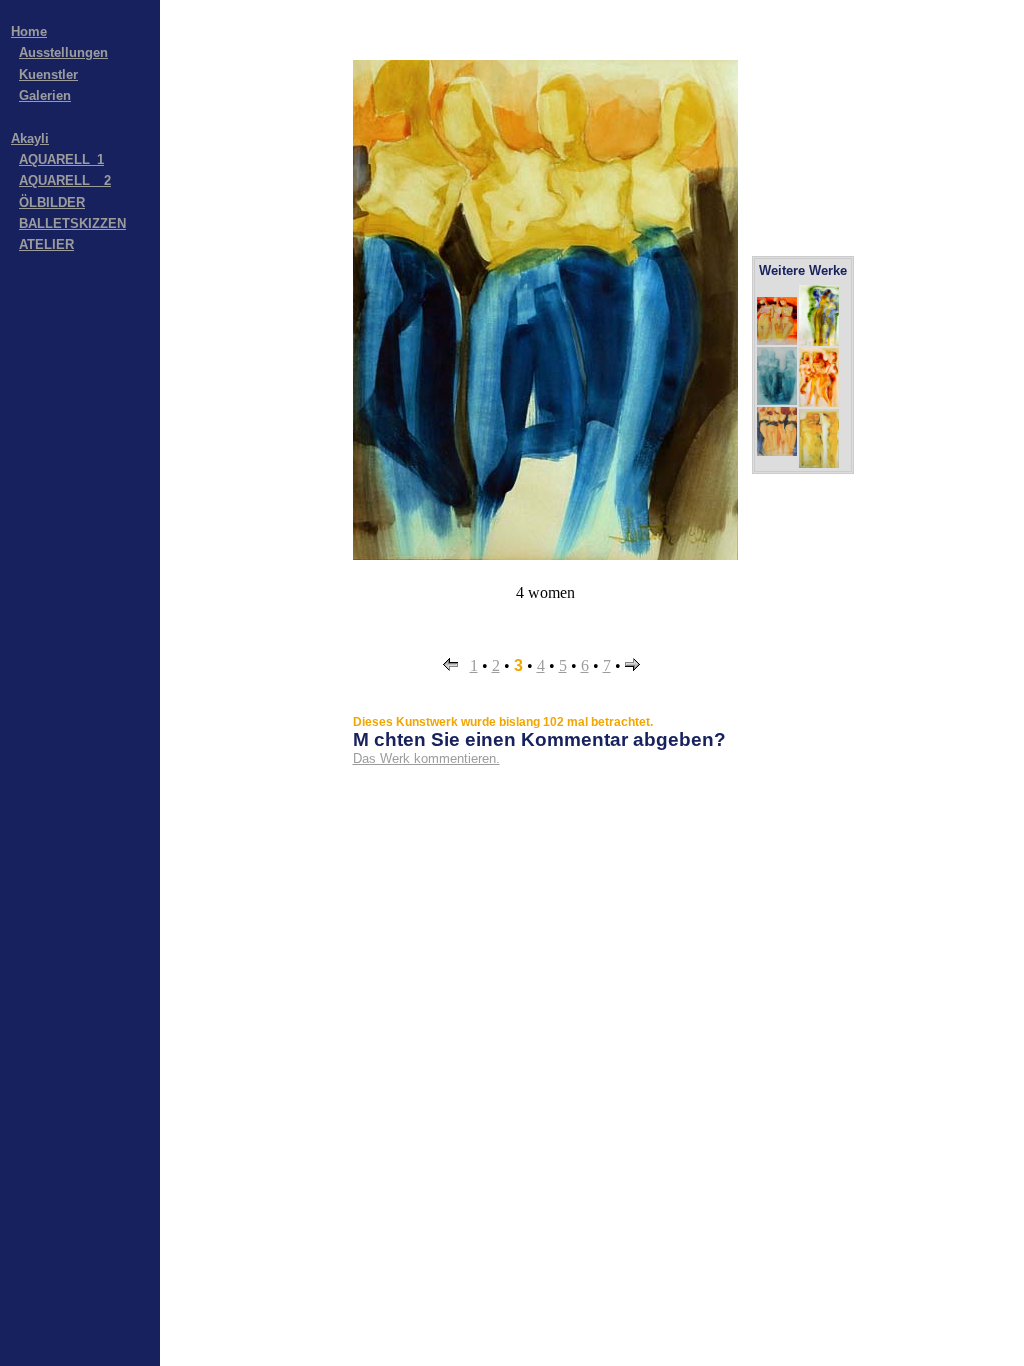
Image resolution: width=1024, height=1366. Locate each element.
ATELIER (46, 244)
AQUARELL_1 (61, 159)
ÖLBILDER (52, 202)
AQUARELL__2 (65, 180)
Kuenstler (48, 74)
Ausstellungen (63, 52)
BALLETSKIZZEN (72, 223)
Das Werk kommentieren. (426, 758)
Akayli (30, 138)
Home (29, 31)
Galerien (45, 95)
